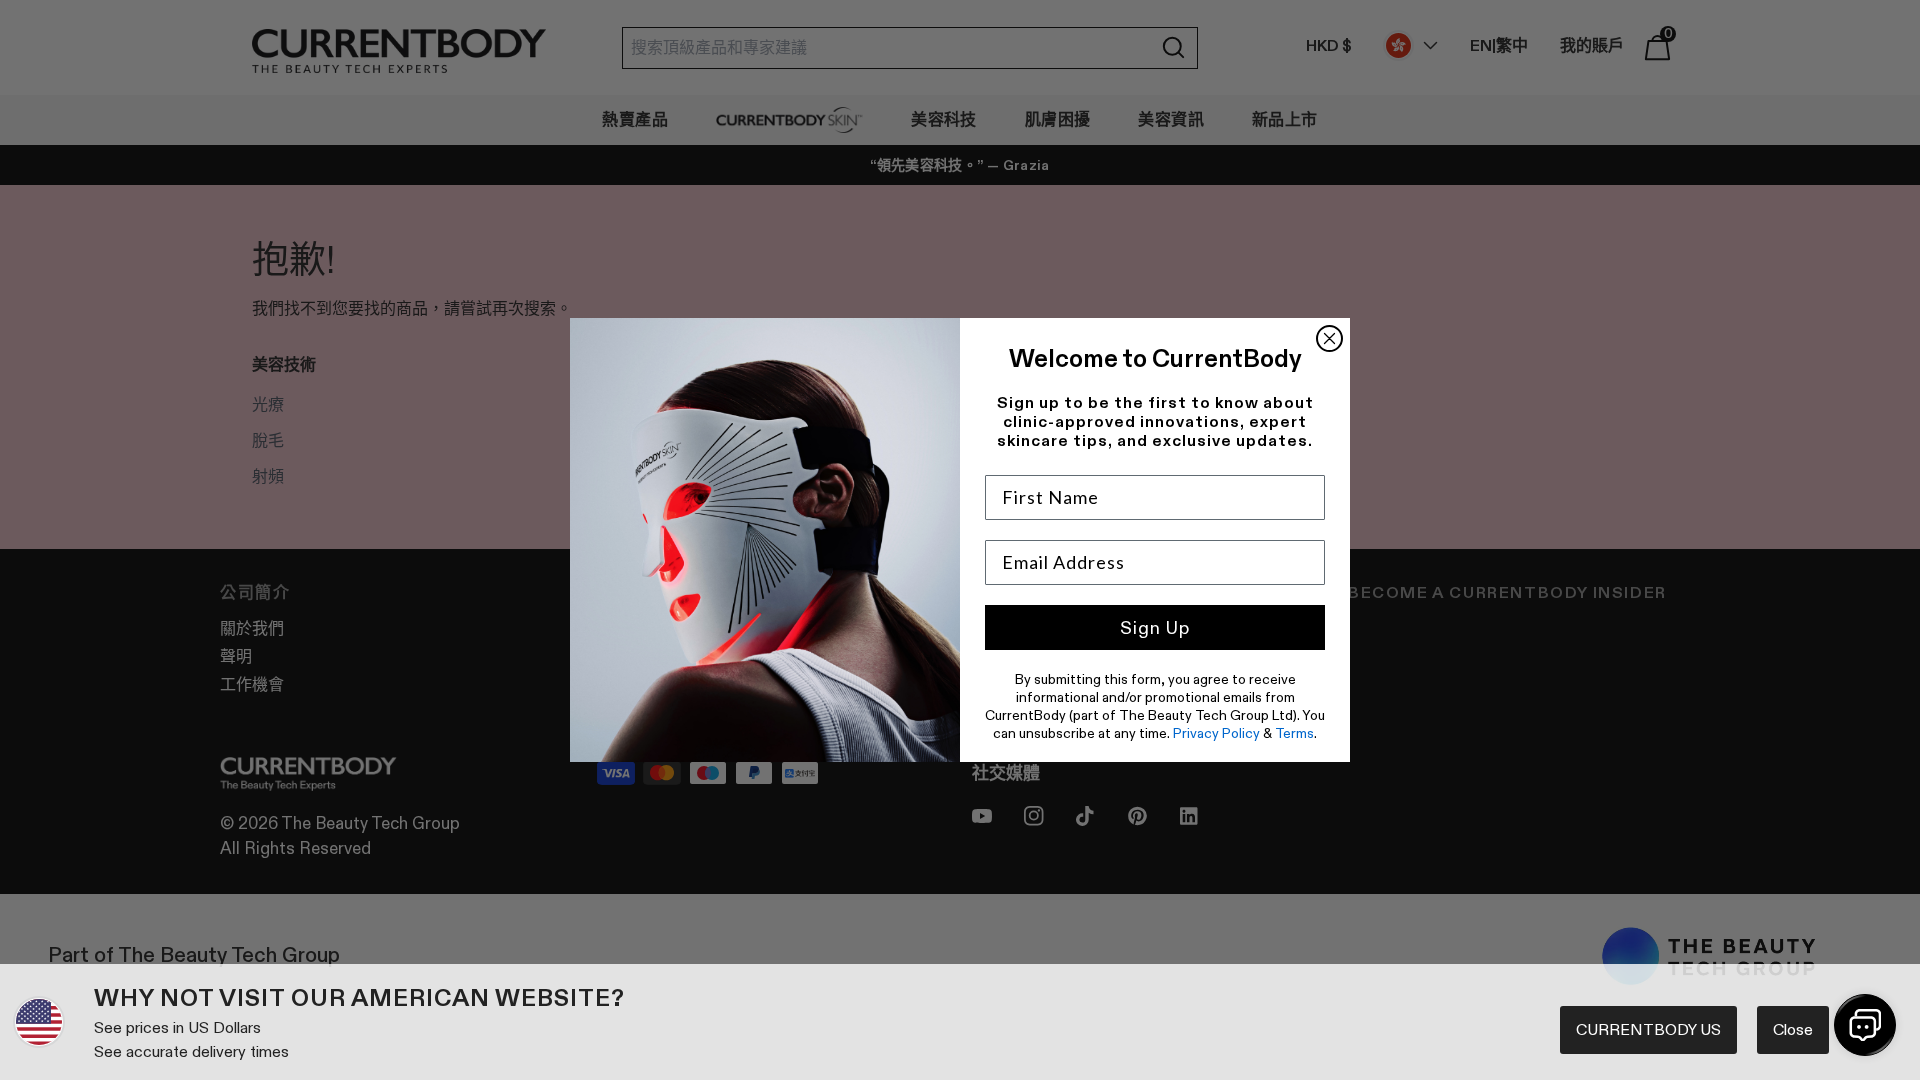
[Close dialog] (1329, 338)
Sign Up (1155, 628)
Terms (1294, 733)
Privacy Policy (1216, 733)
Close (1793, 1029)
